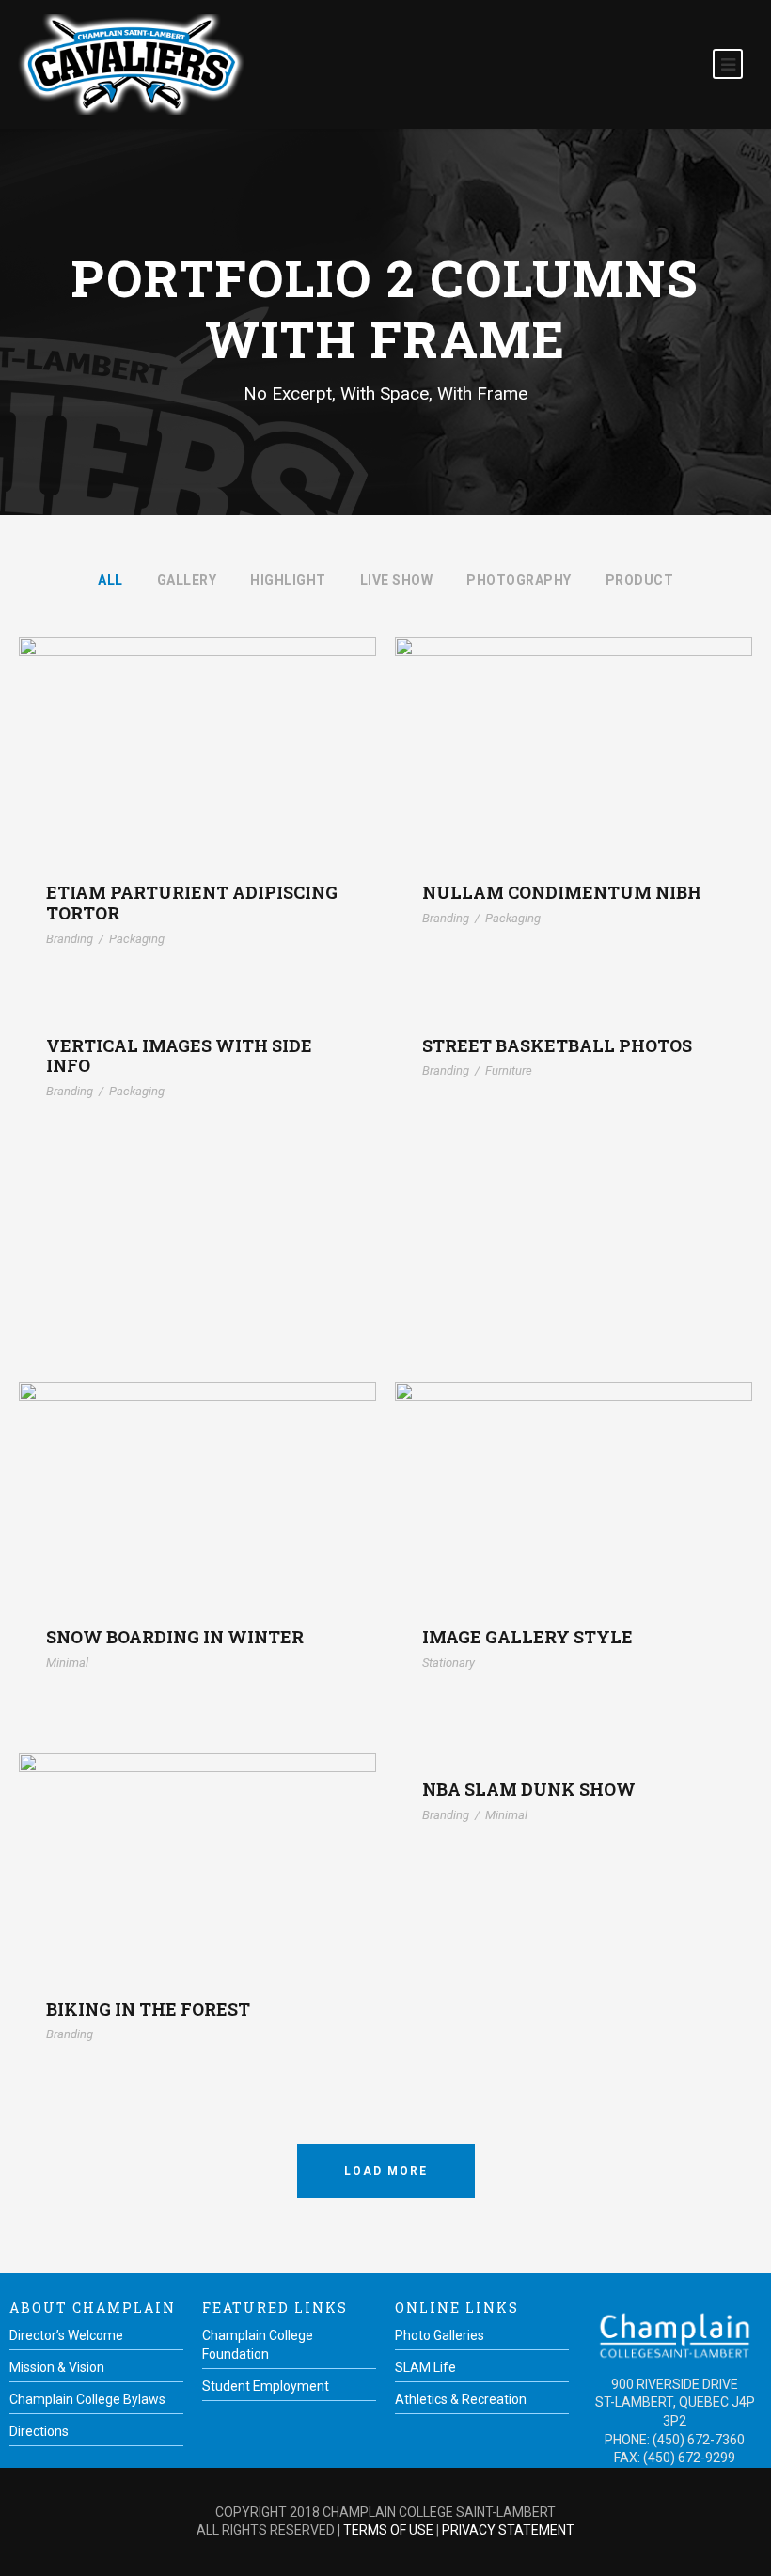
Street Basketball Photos (557, 1045)
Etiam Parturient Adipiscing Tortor (198, 723)
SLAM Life (425, 2367)
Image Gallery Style (574, 1466)
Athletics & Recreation (461, 2399)
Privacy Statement (508, 2530)
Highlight (288, 580)
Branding (70, 939)
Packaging (137, 939)
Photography (519, 580)
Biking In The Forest (198, 1838)
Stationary (448, 1663)
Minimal (67, 1663)
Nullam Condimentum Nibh (574, 723)
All (110, 580)
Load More (386, 2171)
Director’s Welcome (66, 2335)
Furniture (509, 1070)
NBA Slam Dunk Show (529, 1789)
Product (640, 580)
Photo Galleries (440, 2335)
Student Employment (266, 2386)
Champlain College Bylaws (87, 2399)
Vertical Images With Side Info (179, 1056)
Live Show (397, 580)
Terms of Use (388, 2530)
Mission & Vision (57, 2367)
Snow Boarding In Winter (197, 1466)
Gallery (187, 580)
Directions (39, 2431)
